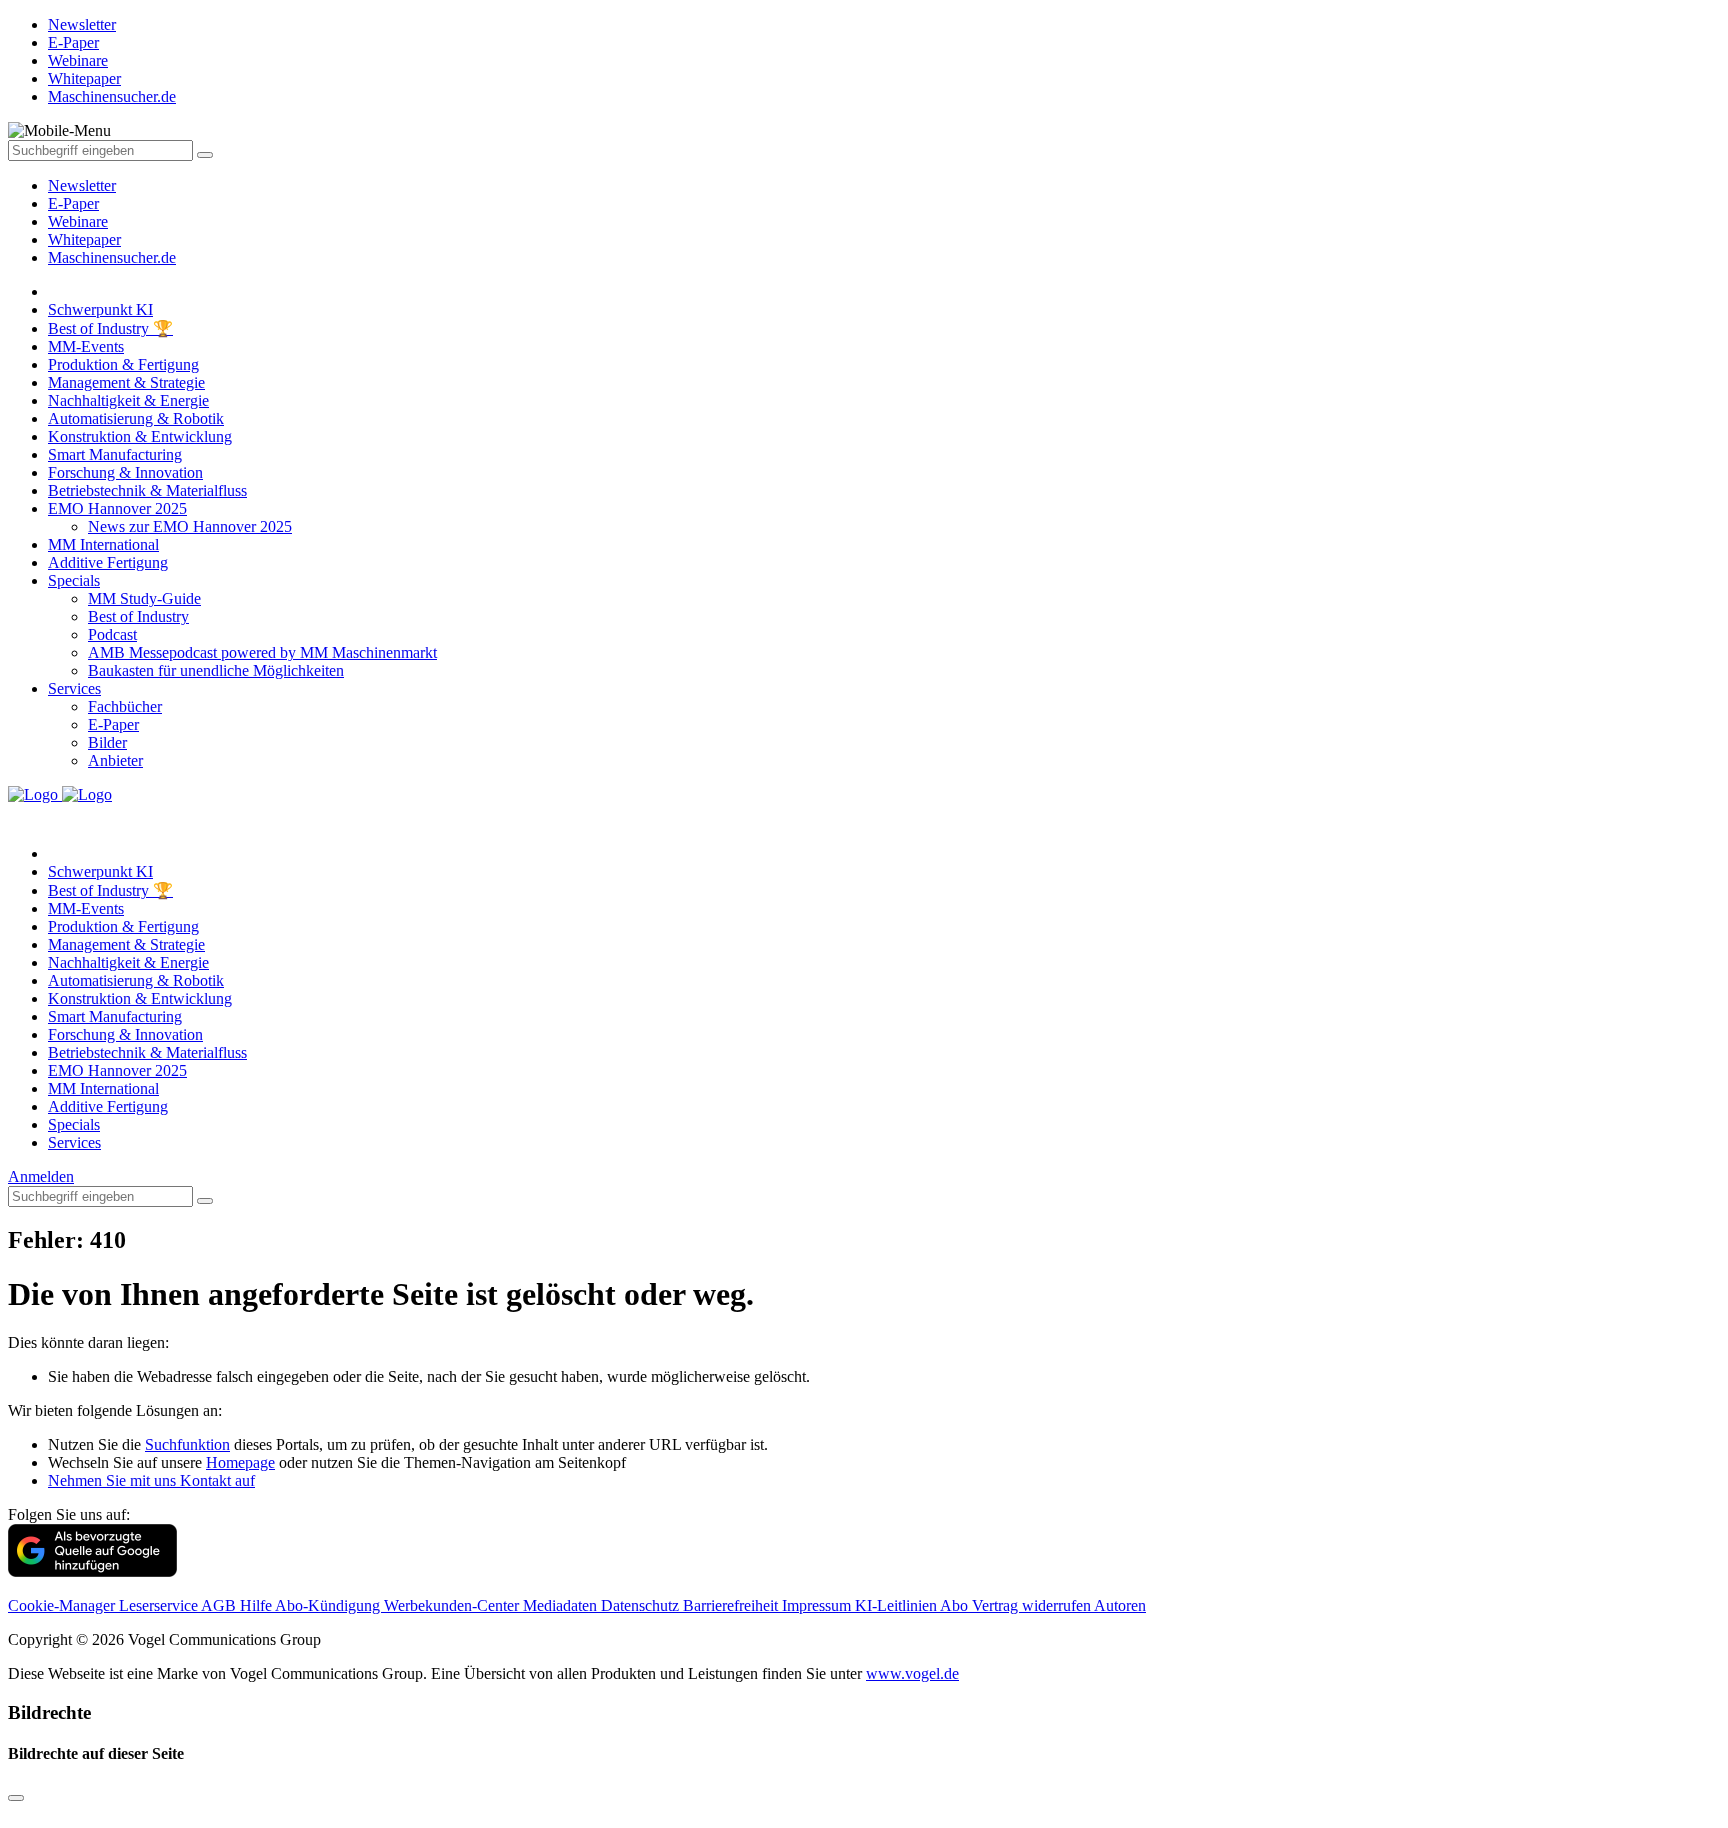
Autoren (1120, 1605)
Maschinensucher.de (112, 257)
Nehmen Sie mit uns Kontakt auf (151, 1480)
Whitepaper (84, 239)
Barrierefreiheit (732, 1605)
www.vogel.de (912, 1673)
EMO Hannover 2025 (117, 508)
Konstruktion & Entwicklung (140, 436)
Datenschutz (642, 1605)
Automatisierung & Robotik (136, 418)
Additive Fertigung (108, 562)
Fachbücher (125, 706)
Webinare (78, 221)
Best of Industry (138, 616)
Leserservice (160, 1605)
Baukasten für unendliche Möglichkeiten (216, 670)
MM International (103, 544)
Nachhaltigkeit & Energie (128, 400)
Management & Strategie (126, 382)
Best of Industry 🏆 (110, 328)
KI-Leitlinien (897, 1605)
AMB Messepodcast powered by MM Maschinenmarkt (262, 652)
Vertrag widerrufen (1033, 1605)
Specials (74, 580)
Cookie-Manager (63, 1605)
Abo (956, 1605)
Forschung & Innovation (125, 472)
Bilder (107, 742)
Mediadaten (562, 1605)
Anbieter (115, 760)
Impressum (818, 1605)
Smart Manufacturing (115, 454)
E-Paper (73, 203)
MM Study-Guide (144, 598)
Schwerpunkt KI (100, 309)
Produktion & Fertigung (123, 364)
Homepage (240, 1462)
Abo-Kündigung (329, 1605)
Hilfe (257, 1605)
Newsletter (82, 185)
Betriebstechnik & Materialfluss (147, 490)
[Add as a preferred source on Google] (92, 1571)
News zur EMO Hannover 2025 (190, 526)
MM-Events (86, 346)
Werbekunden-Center (453, 1605)
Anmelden (41, 1176)
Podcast (112, 634)
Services (74, 688)
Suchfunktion (187, 1444)
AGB (220, 1605)
